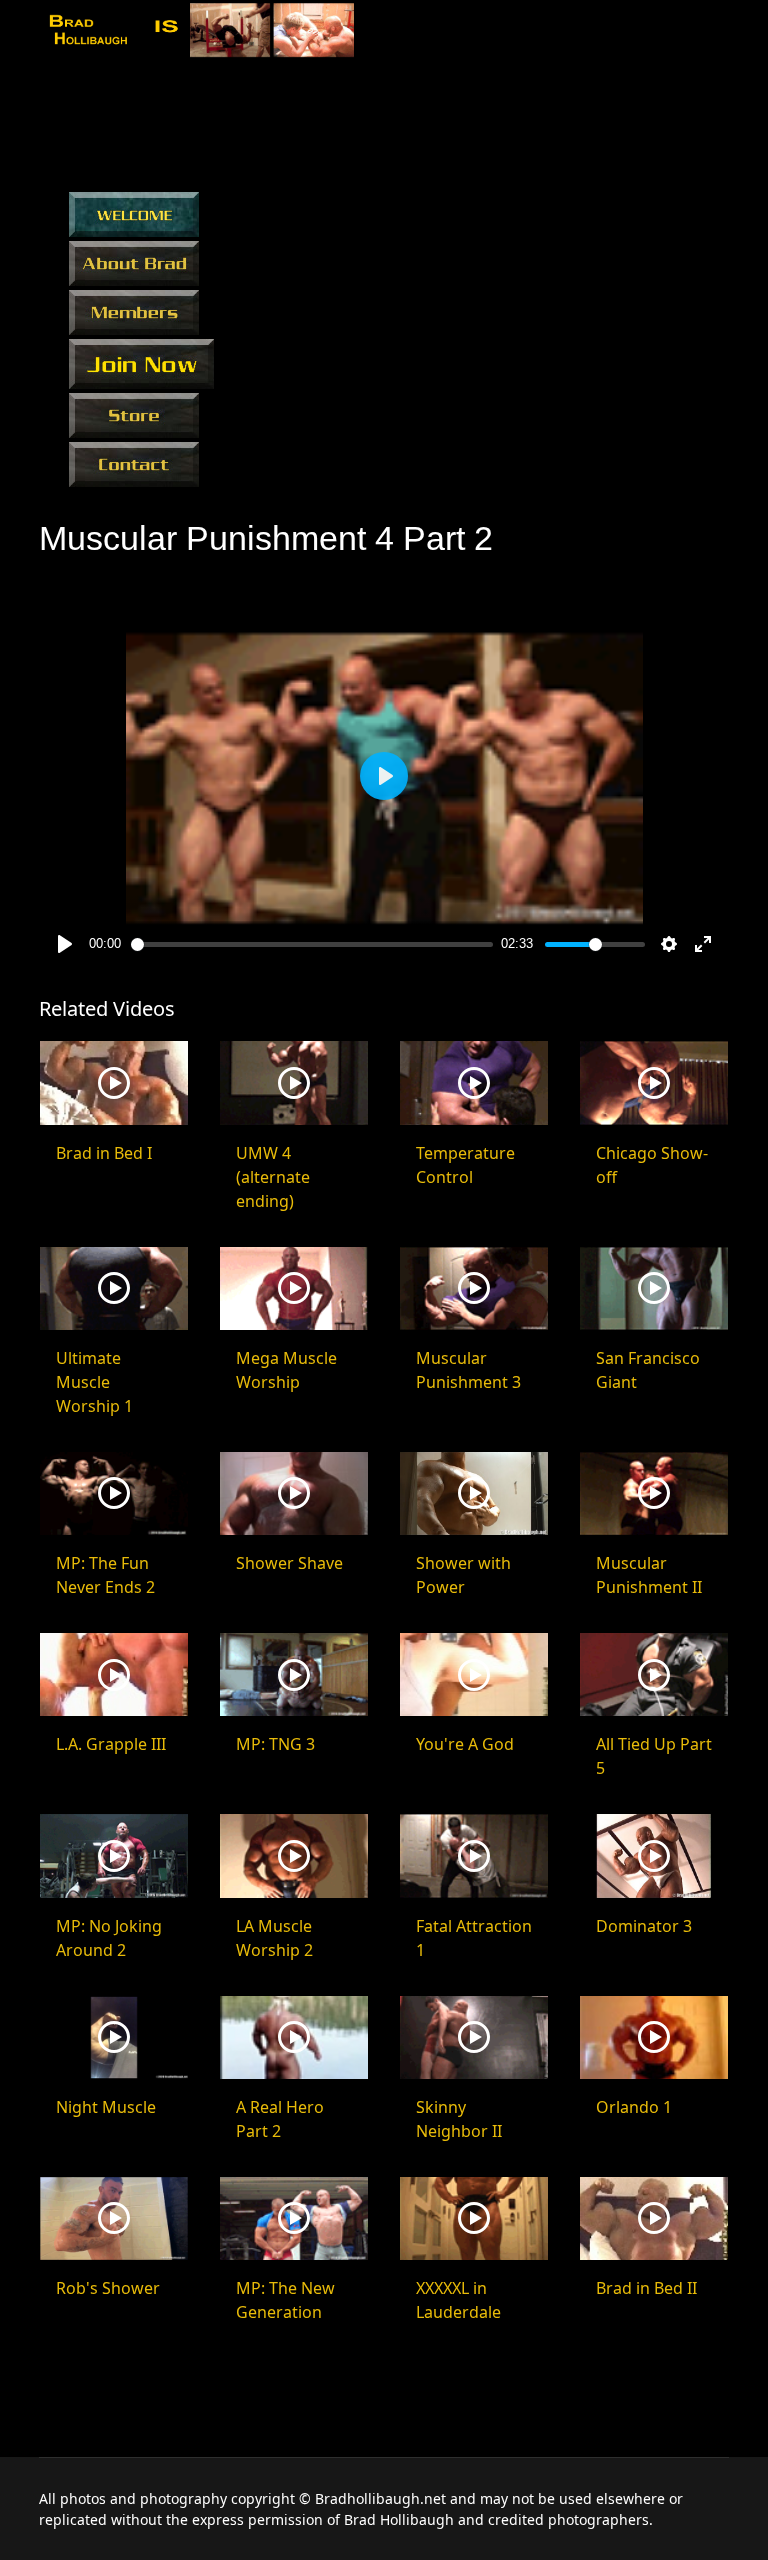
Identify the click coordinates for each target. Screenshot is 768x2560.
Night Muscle (106, 2107)
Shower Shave (289, 1563)
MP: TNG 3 (275, 1744)
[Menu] (716, 33)
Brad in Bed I (104, 1153)
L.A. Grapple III (111, 1744)
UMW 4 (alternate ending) (273, 1177)
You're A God (465, 1744)
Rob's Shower (108, 2288)
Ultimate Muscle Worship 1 (94, 1382)
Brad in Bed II (646, 2288)
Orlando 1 (634, 2107)
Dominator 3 (644, 1926)
